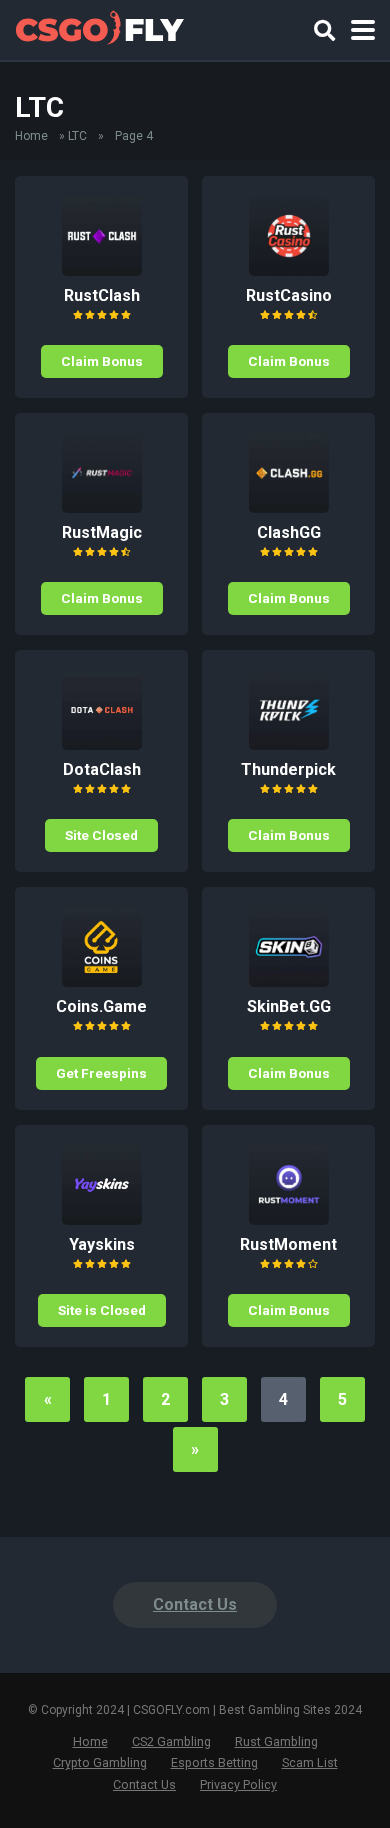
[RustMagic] (102, 507)
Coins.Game (101, 1006)
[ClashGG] (289, 507)
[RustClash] (102, 270)
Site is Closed (102, 1310)
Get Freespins (101, 1073)
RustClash (102, 295)
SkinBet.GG (289, 1006)
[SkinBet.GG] (289, 981)
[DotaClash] (102, 744)
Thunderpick (288, 769)
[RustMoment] (289, 1219)
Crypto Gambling (100, 1762)
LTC (77, 136)
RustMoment (288, 1244)
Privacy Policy (238, 1784)
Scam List (310, 1762)
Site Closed (101, 835)
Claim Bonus (102, 361)
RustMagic (102, 532)
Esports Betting (214, 1762)
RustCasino (289, 295)
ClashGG (289, 532)
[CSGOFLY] (99, 27)
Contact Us (195, 1604)
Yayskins (102, 1244)
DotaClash (102, 769)
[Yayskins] (102, 1219)
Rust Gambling (276, 1741)
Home (31, 136)
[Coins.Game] (102, 981)
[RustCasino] (289, 270)
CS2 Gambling (171, 1741)
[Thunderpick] (289, 744)
